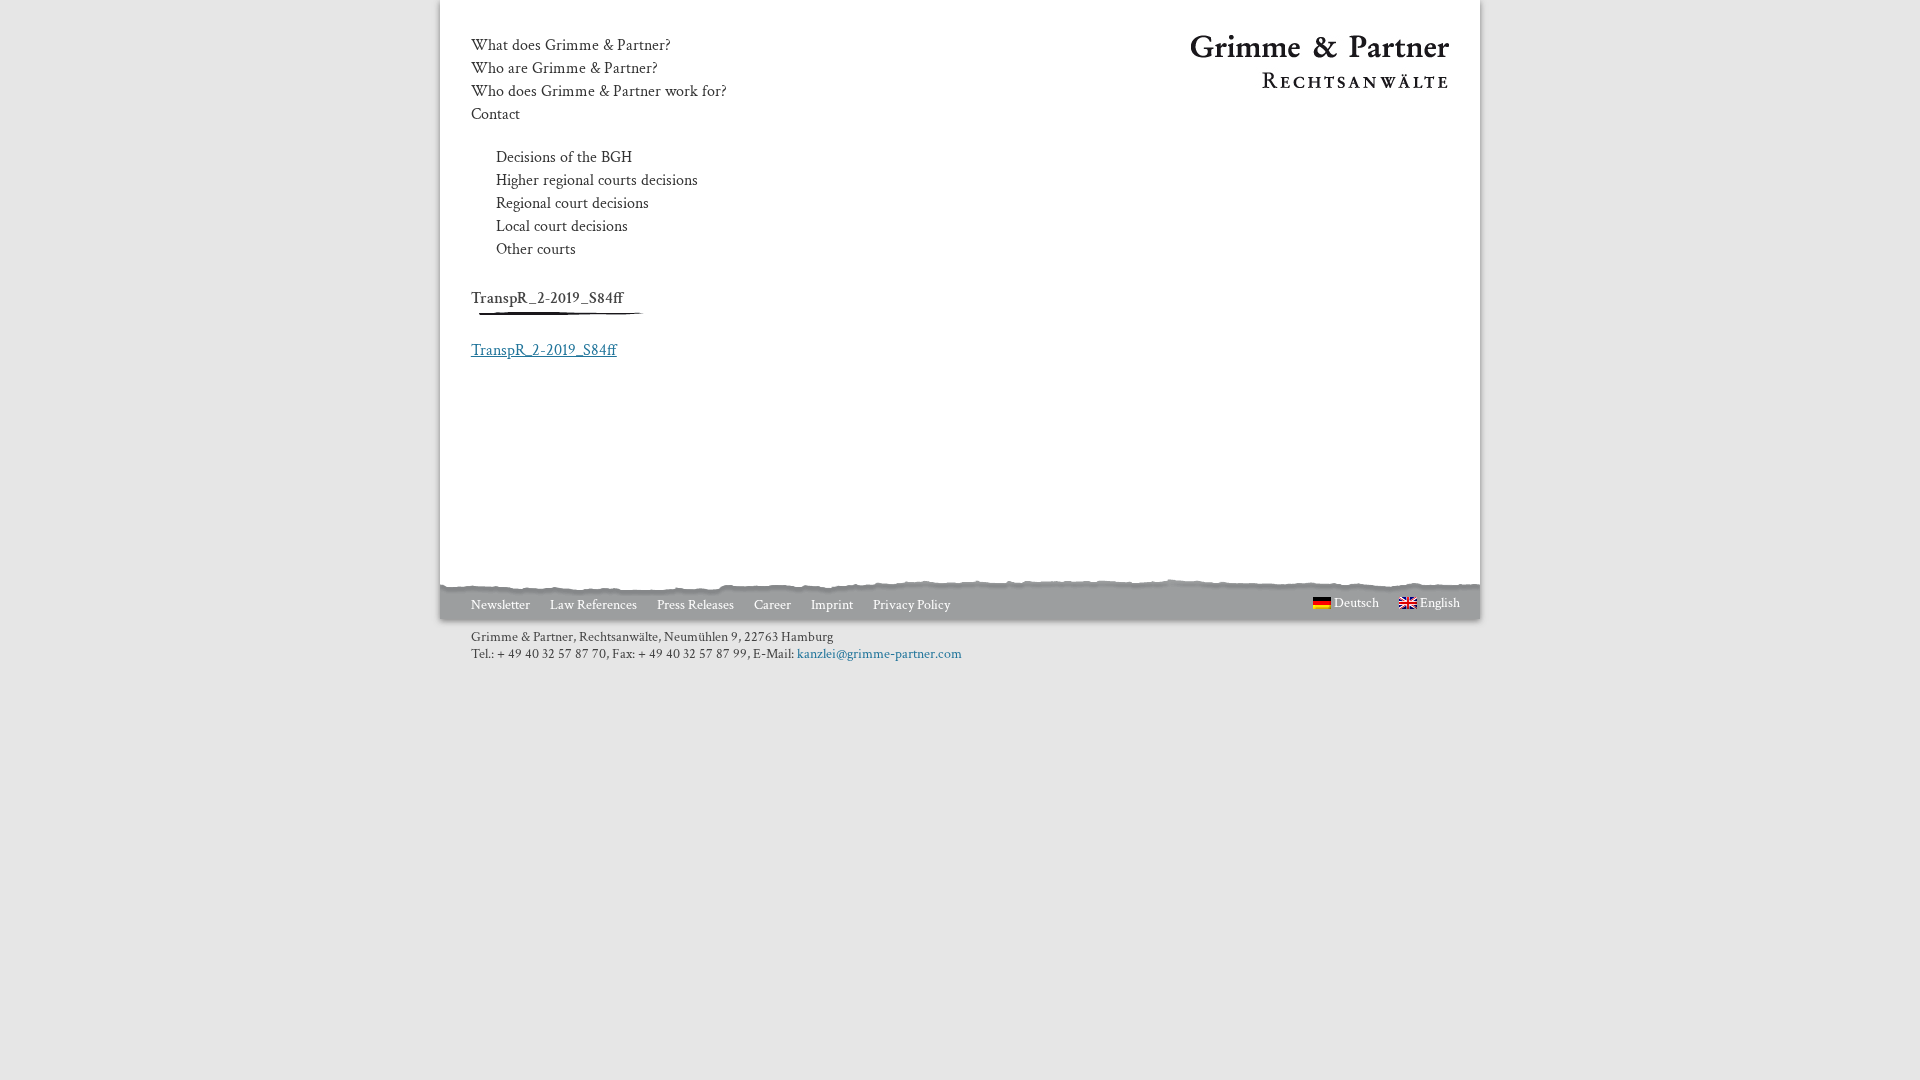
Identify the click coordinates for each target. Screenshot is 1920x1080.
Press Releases (695, 605)
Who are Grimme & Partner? (564, 69)
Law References (593, 605)
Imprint (832, 605)
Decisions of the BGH (564, 157)
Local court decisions (562, 226)
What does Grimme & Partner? (571, 46)
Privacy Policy (911, 605)
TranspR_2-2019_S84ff (544, 350)
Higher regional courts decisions (597, 180)
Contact (495, 115)
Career (772, 605)
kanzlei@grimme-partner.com (879, 654)
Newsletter (500, 605)
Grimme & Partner (1251, 44)
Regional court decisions (572, 203)
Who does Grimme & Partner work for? (599, 92)
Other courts (536, 249)
